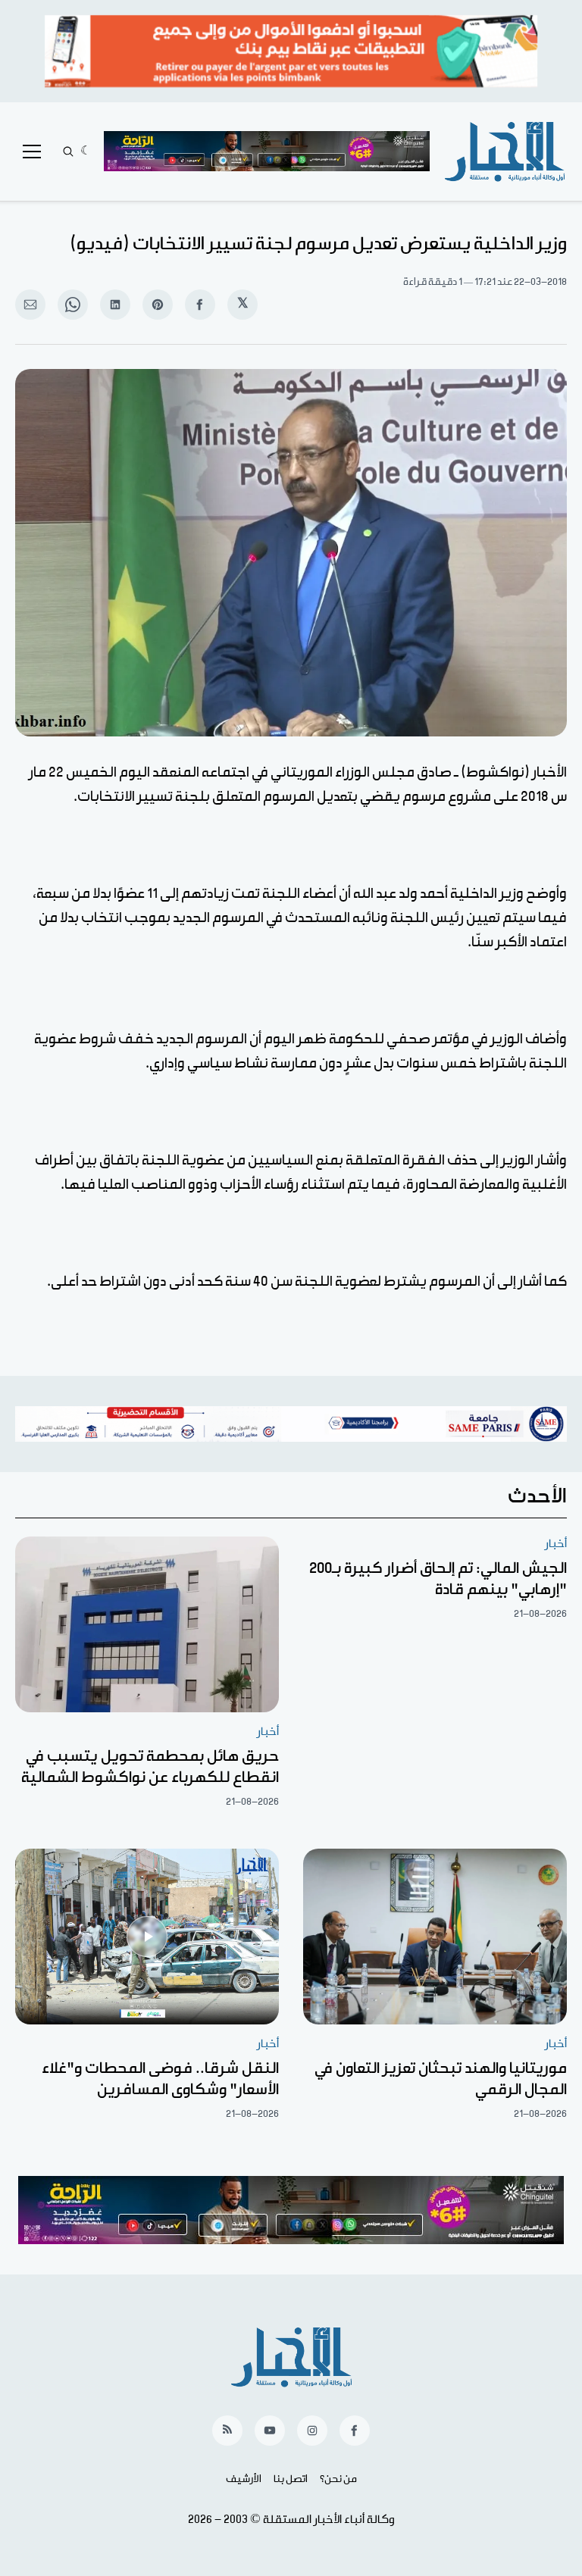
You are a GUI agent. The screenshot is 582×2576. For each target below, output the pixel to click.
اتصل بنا (291, 2479)
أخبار (556, 1544)
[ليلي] (86, 152)
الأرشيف (244, 2479)
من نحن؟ (338, 2479)
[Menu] (32, 152)
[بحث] (68, 152)
